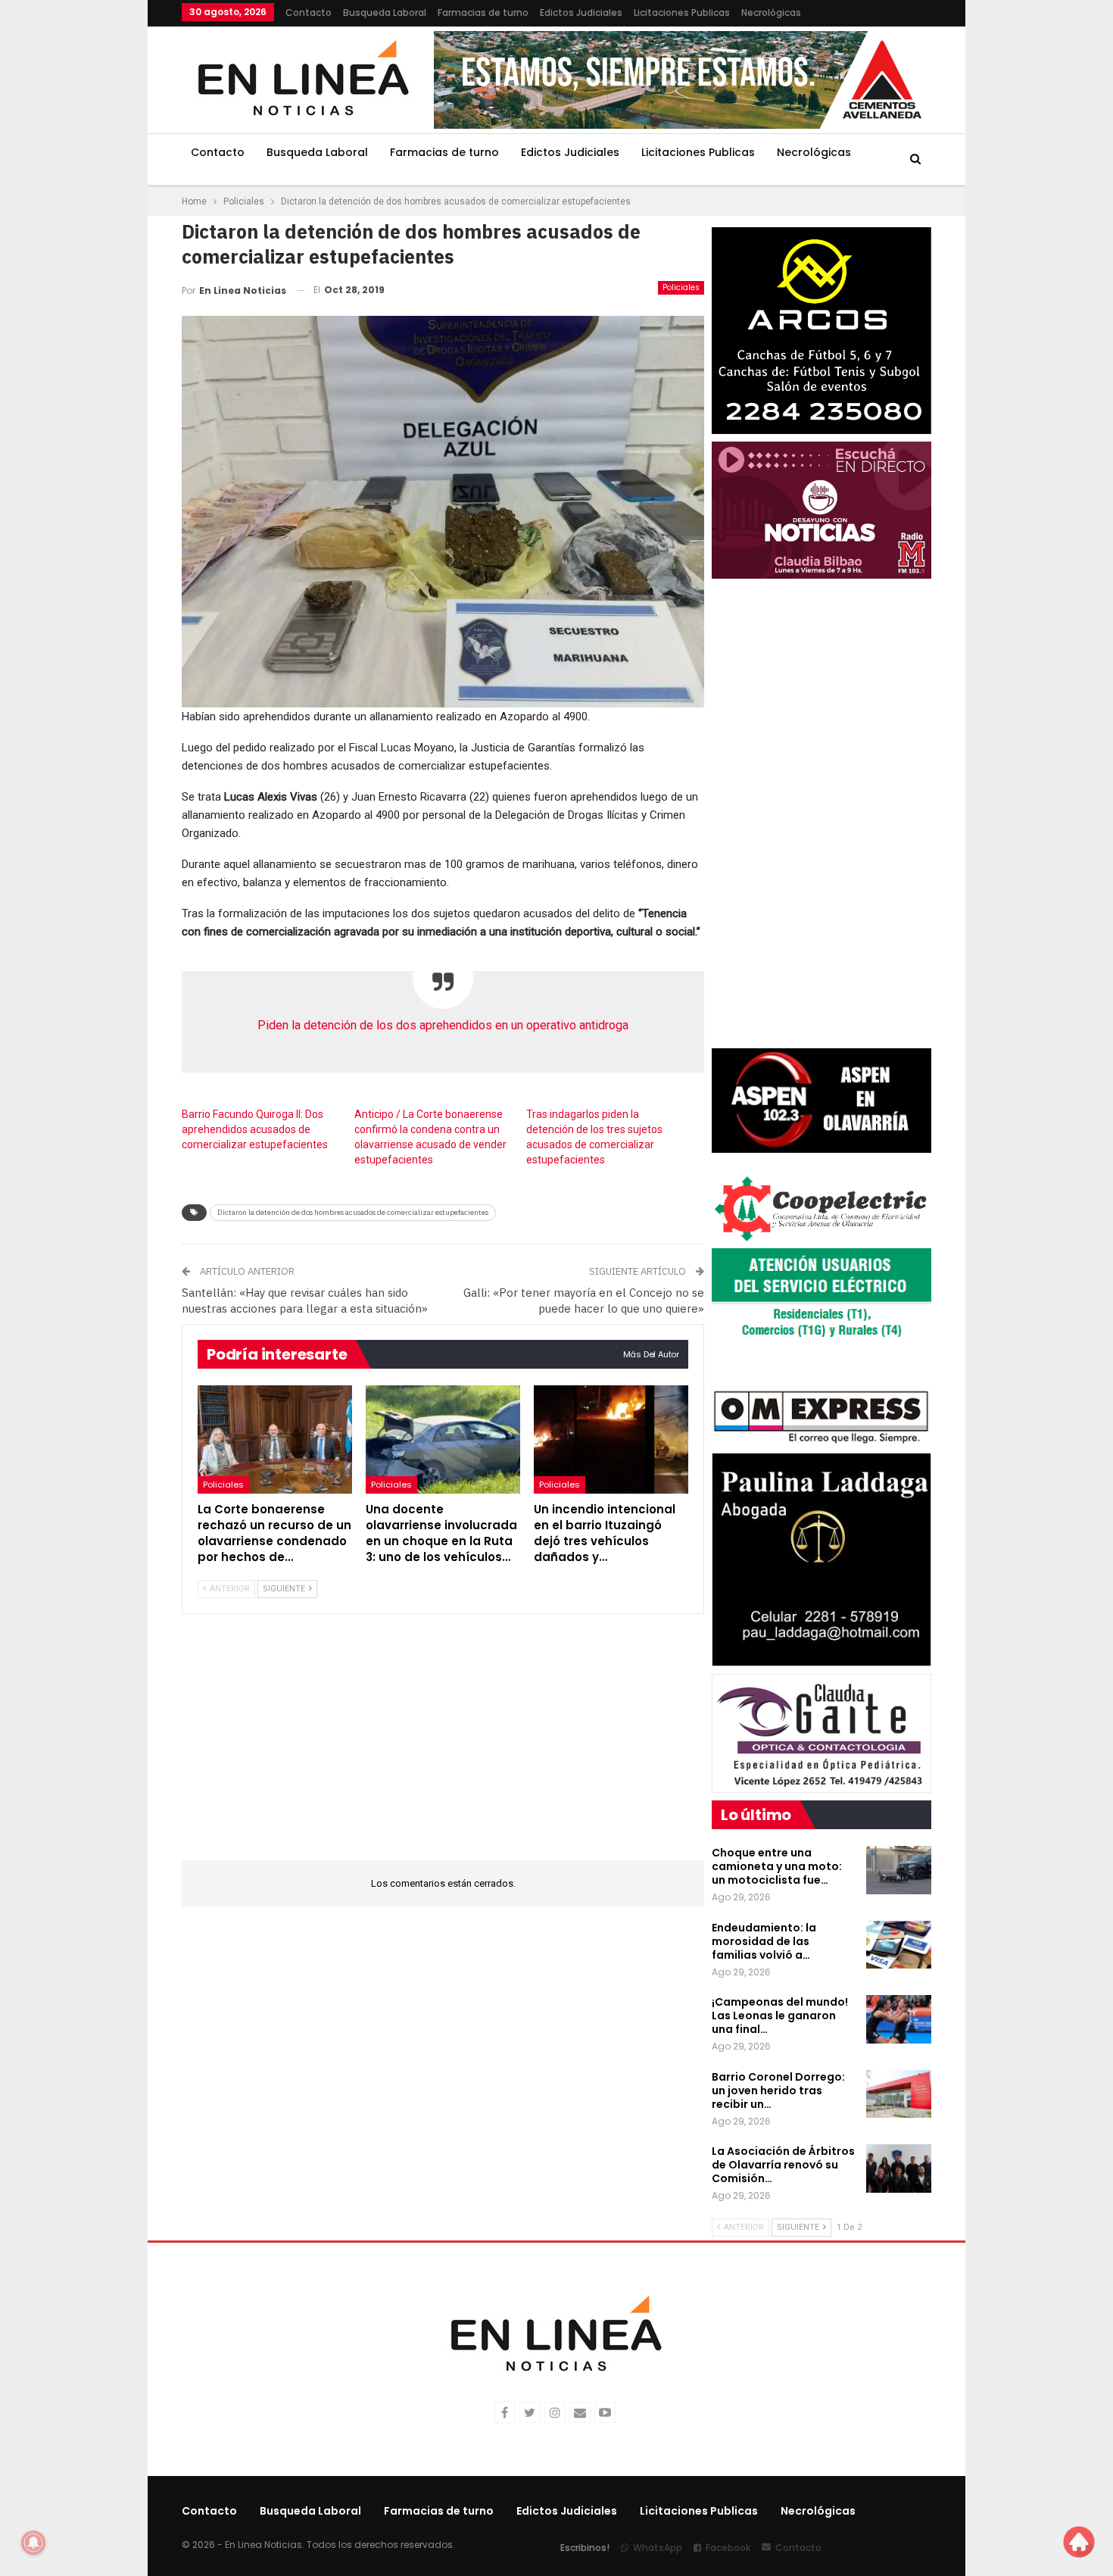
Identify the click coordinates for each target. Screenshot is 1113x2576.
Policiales (681, 287)
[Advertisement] (88, 227)
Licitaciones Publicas (682, 12)
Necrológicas (771, 12)
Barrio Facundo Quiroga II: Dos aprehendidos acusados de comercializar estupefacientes (255, 1129)
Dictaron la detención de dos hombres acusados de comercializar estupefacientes (353, 1212)
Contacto (309, 12)
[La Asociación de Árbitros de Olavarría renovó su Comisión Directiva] (899, 2169)
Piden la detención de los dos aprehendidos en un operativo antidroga (443, 1025)
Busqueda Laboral (385, 12)
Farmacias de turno (483, 12)
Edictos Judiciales (581, 12)
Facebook (728, 2548)
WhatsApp (658, 2548)
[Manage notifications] (33, 2543)
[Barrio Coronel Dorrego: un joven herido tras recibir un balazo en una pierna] (899, 2094)
